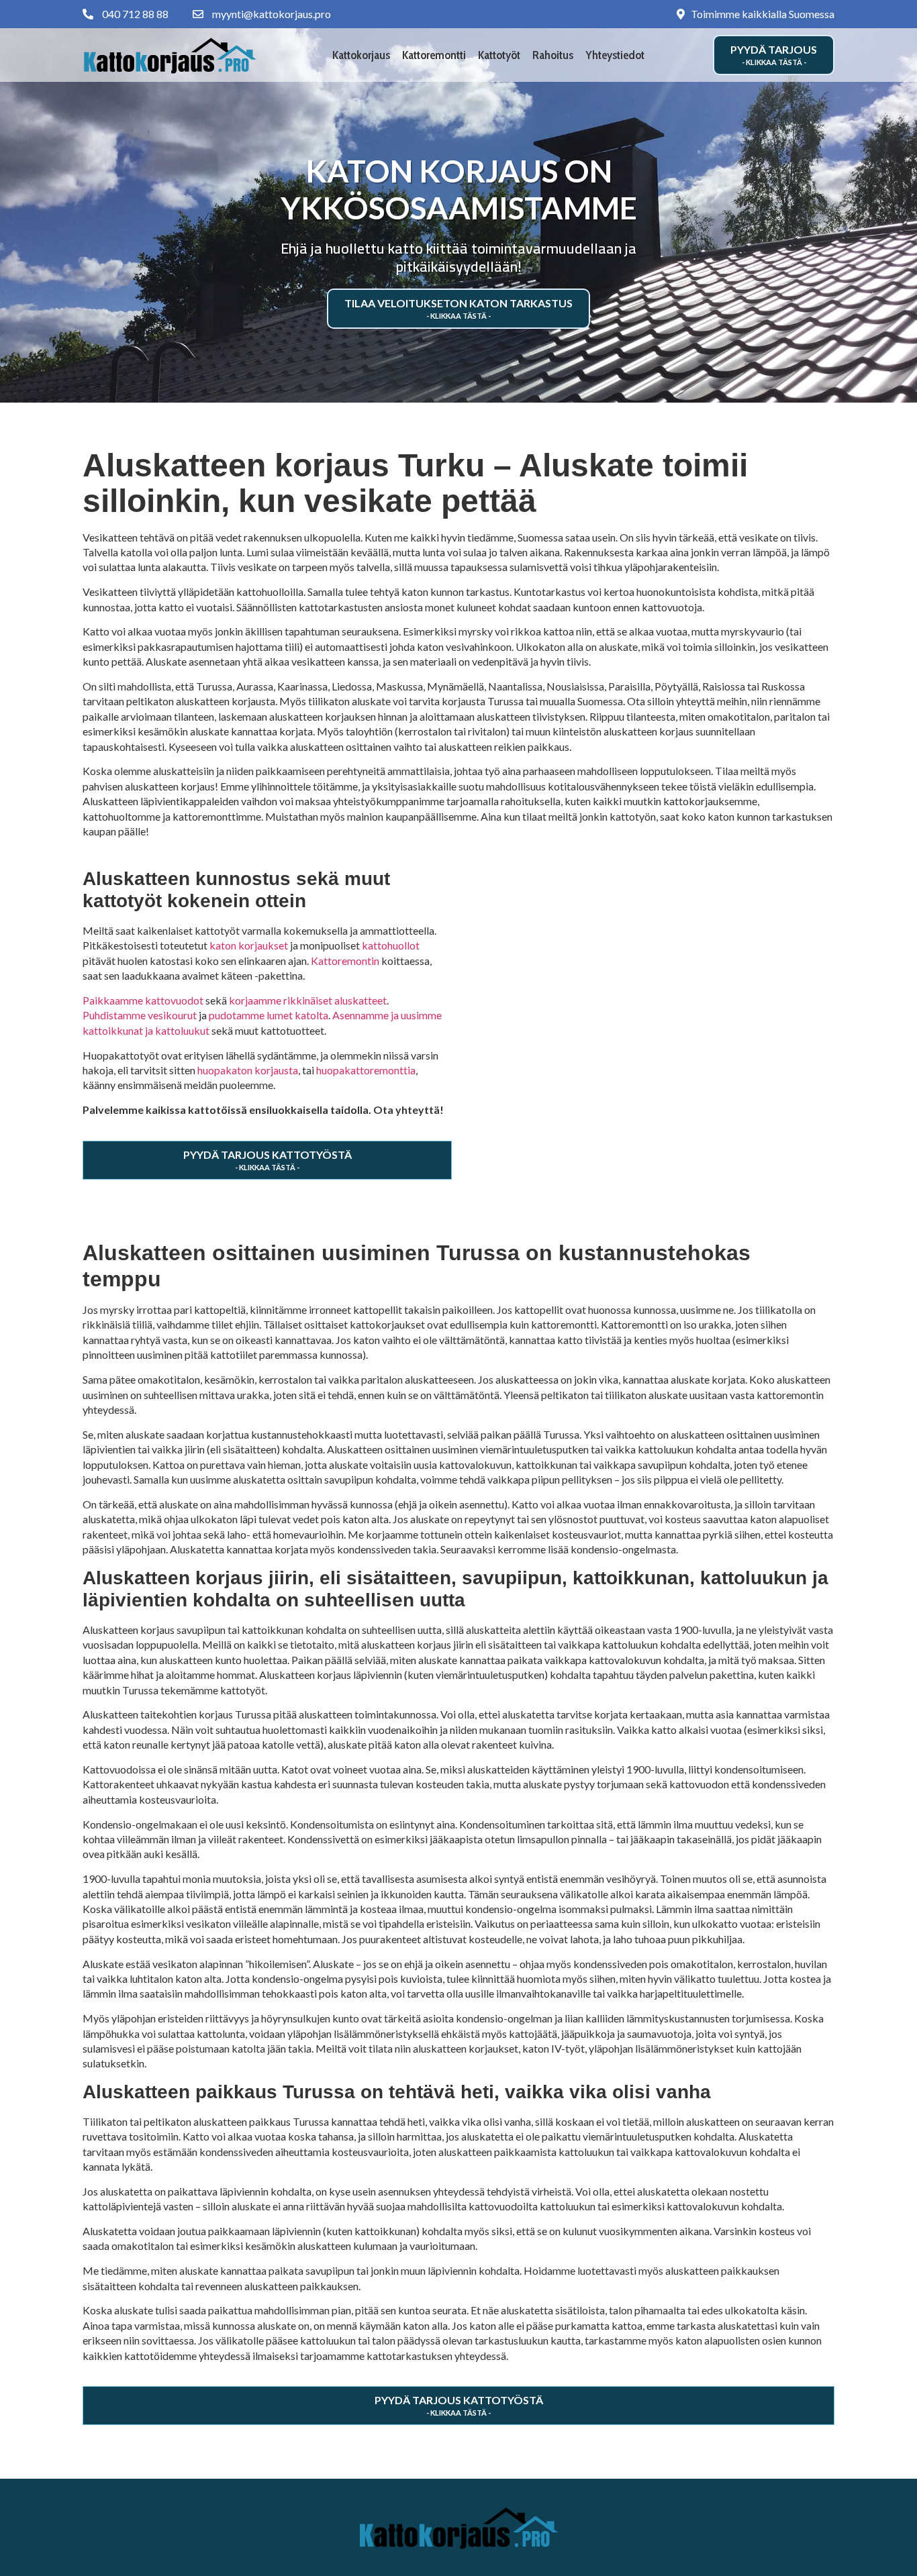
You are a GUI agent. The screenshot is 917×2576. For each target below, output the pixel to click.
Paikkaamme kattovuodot (143, 1000)
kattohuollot (391, 945)
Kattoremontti (434, 55)
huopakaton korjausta (248, 1070)
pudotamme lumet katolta (269, 1015)
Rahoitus (553, 55)
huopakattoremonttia (366, 1070)
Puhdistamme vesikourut (140, 1015)
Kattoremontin (345, 961)
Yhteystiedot (615, 55)
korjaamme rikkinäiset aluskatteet (308, 1000)
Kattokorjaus (361, 55)
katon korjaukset (249, 945)
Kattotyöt (499, 55)
